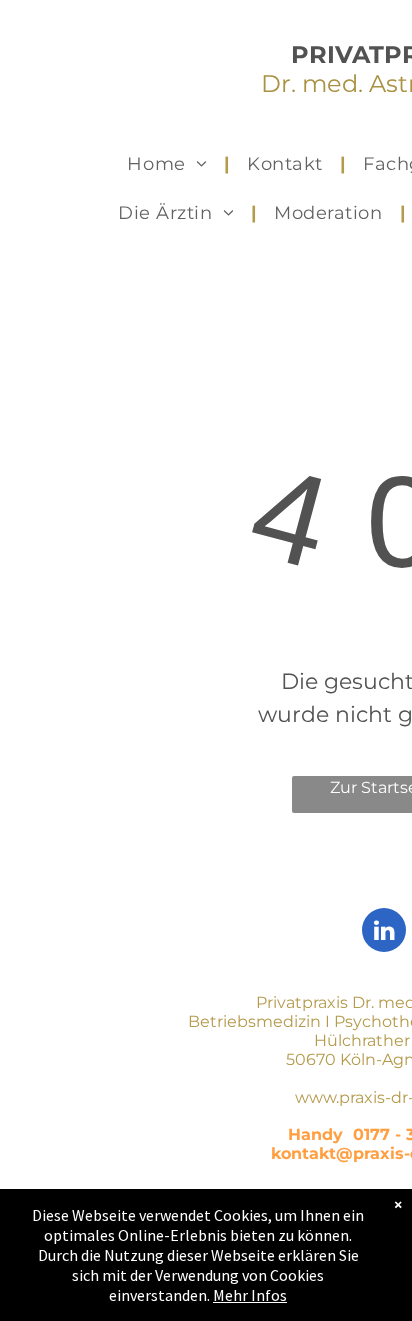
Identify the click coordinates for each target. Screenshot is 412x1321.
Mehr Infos (250, 1295)
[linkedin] (384, 932)
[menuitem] (170, 164)
